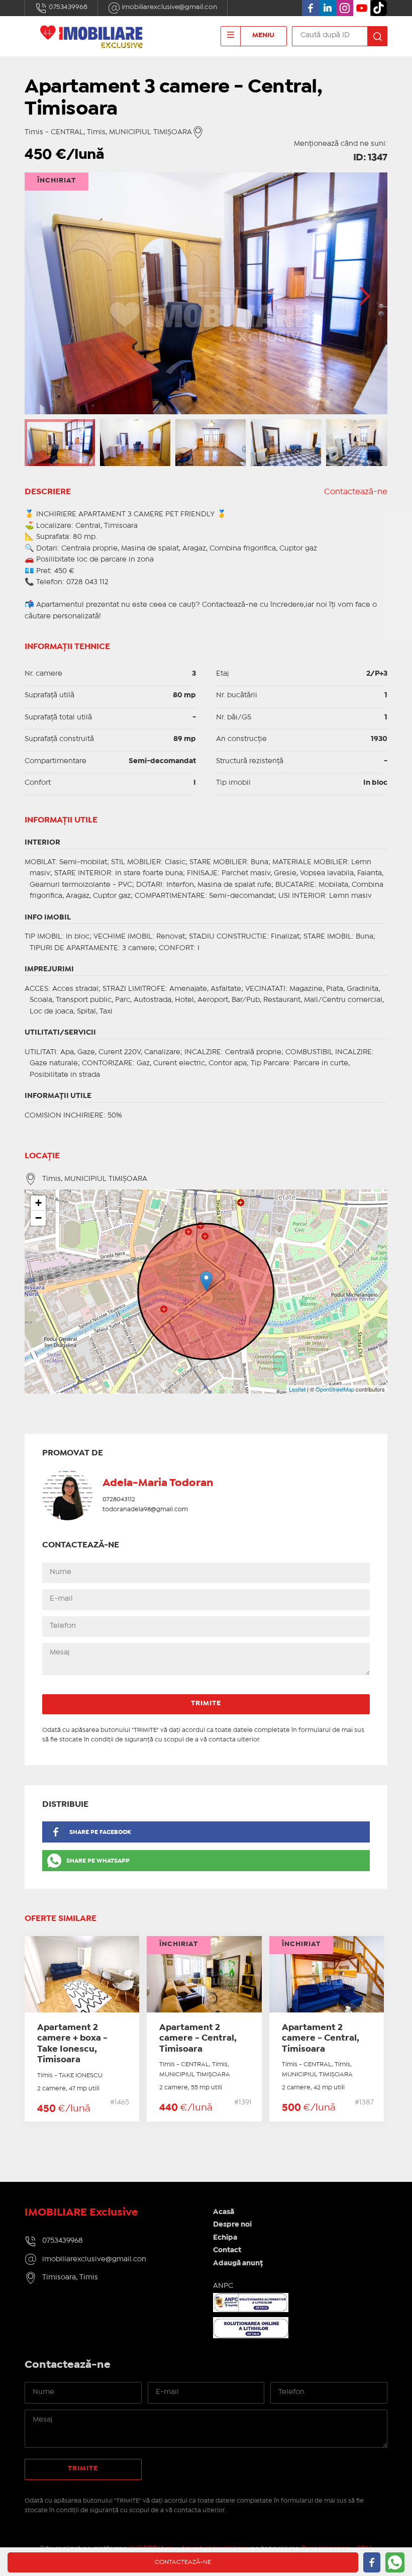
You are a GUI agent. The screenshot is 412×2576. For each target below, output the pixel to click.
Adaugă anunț (238, 2263)
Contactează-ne (356, 492)
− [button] (38, 1218)
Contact (227, 2250)
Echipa (225, 2238)
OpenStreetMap (335, 1389)
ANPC (223, 2286)
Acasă (224, 2212)
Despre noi (232, 2225)
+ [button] (38, 1203)
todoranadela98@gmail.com (145, 1509)
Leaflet (297, 1389)
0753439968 (67, 7)
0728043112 (119, 1499)
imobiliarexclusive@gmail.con (169, 7)
